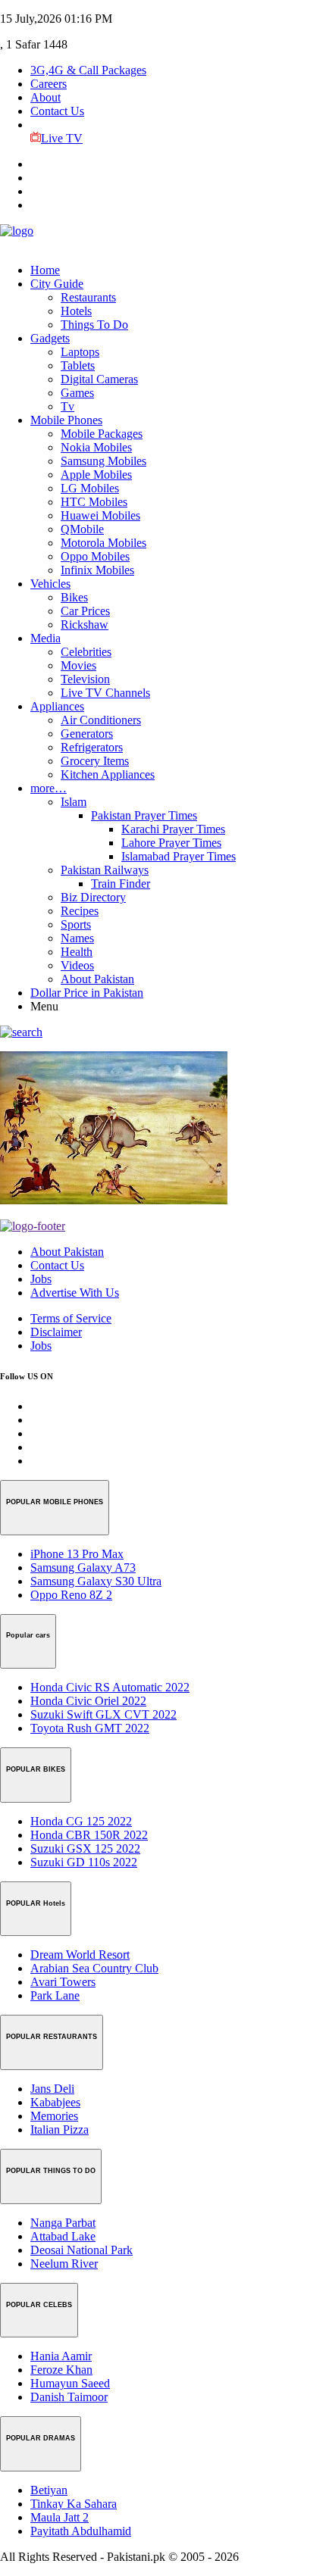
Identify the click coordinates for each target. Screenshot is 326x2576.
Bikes (74, 597)
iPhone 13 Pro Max (77, 1554)
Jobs (41, 1279)
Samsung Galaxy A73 (83, 1567)
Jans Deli (52, 2089)
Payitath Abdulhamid (81, 2531)
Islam (74, 802)
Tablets (78, 365)
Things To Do (94, 325)
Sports (76, 924)
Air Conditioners (101, 720)
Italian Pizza (60, 2129)
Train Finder (121, 884)
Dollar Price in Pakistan (87, 993)
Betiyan (49, 2490)
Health (77, 952)
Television (85, 679)
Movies (78, 665)
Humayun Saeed (70, 2383)
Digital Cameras (99, 379)
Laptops (80, 352)
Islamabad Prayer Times (179, 856)
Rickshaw (85, 624)
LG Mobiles (90, 488)
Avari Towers (63, 1982)
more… (49, 788)
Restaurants (88, 297)
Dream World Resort (80, 1955)
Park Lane (55, 1995)
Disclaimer (56, 1332)
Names (77, 938)
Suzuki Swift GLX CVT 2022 (103, 1714)
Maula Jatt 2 (60, 2517)
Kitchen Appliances (108, 774)
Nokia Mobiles (96, 447)
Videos (77, 965)
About (45, 97)
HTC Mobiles (94, 502)
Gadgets (50, 338)
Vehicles (50, 584)
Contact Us (57, 111)
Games (77, 393)
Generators (87, 734)
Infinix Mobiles (97, 570)
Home (45, 270)
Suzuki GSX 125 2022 (85, 1848)
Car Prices (85, 611)
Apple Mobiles (96, 475)
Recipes (80, 911)
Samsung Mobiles (103, 461)
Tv (67, 406)
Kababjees (55, 2102)
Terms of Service (71, 1318)
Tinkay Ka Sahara (74, 2504)
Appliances (57, 706)
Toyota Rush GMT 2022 (90, 1728)
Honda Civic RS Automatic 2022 (110, 1687)
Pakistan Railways (105, 870)
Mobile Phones (66, 420)
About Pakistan (97, 979)
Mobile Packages (102, 434)
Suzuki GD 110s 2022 (84, 1862)
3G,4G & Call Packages (88, 70)
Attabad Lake (63, 2236)
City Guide (57, 284)
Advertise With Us (75, 1293)
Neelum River (64, 2264)
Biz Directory (93, 897)
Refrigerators (92, 747)
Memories (54, 2116)
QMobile (82, 529)
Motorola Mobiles (103, 543)
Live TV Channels (105, 693)
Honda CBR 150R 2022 (89, 1835)
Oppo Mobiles (95, 556)
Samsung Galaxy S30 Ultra (96, 1581)
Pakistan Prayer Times (144, 815)
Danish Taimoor (69, 2397)
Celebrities (86, 652)
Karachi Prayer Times (173, 829)
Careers (49, 84)
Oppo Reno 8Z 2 (71, 1595)
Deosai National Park (81, 2250)
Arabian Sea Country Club (94, 1968)
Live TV (62, 138)
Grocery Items (95, 761)
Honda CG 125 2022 (81, 1821)
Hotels (76, 311)
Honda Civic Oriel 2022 (88, 1701)
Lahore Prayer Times (171, 843)
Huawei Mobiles (100, 515)
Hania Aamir (61, 2356)
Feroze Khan (61, 2370)
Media (45, 638)
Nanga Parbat (63, 2223)
